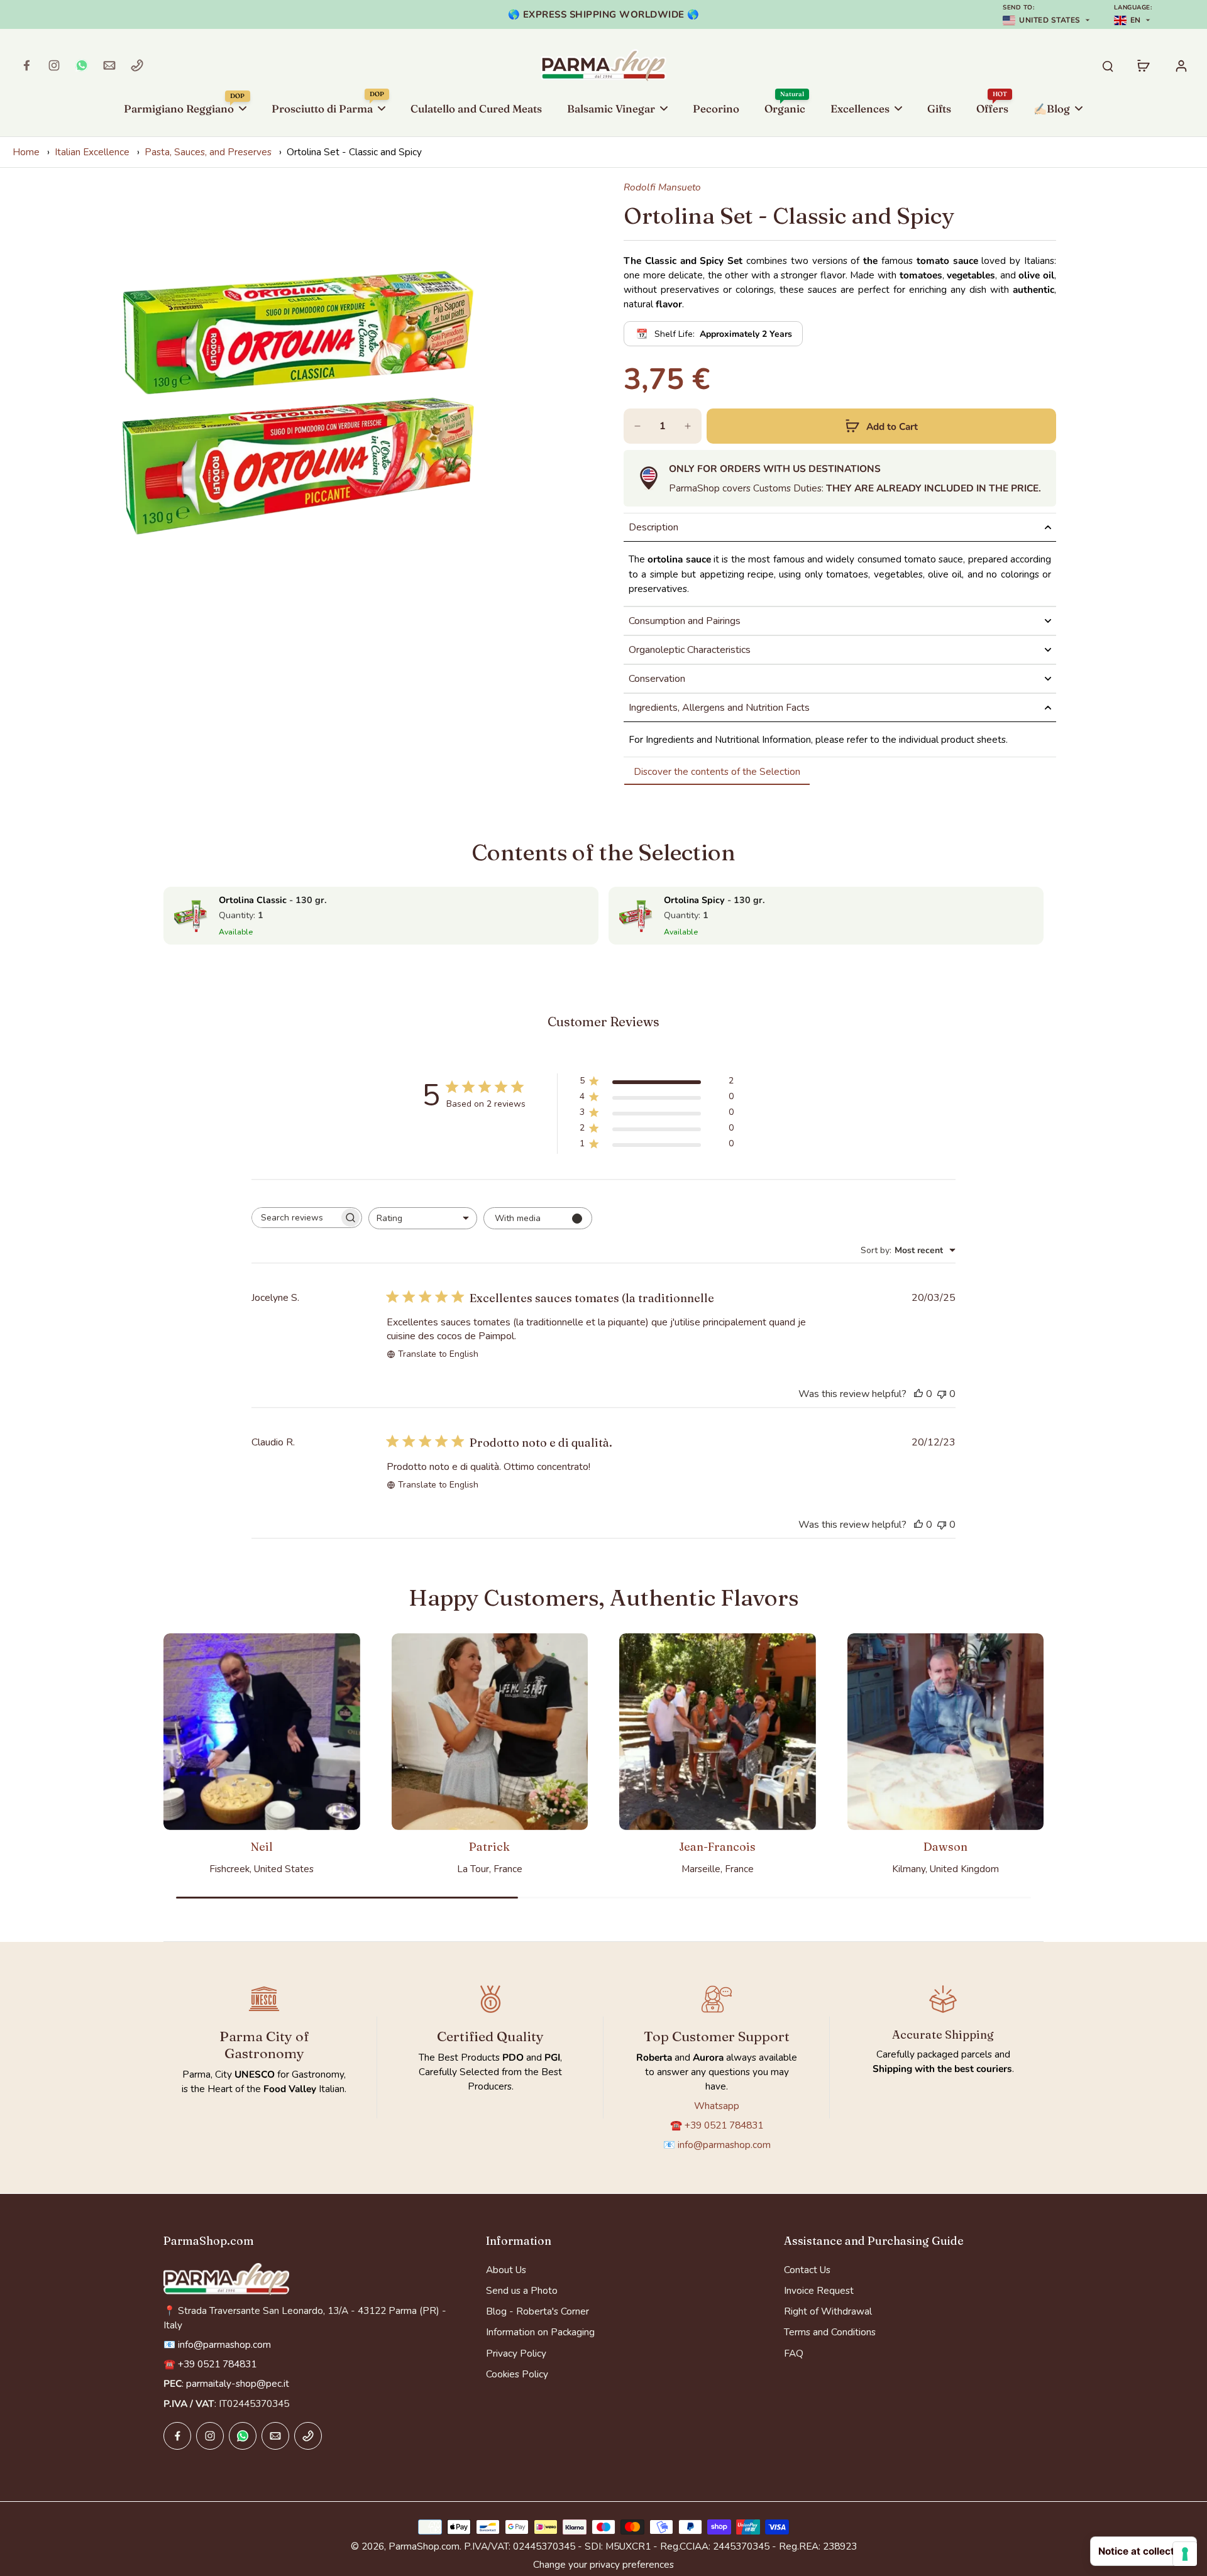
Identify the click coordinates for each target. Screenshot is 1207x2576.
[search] (1108, 65)
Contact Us (807, 2270)
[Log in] (1181, 65)
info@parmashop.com (724, 2145)
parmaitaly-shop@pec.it (238, 2383)
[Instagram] (54, 65)
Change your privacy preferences (603, 2564)
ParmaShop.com (424, 2546)
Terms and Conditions (830, 2332)
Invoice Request (819, 2290)
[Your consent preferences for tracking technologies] (1185, 2554)
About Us (506, 2270)
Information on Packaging (540, 2332)
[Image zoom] (298, 400)
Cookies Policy (517, 2374)
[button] (881, 426)
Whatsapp (717, 2106)
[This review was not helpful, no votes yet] (942, 1394)
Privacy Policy (516, 2353)
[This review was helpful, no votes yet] (918, 1394)
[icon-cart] (1143, 65)
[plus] (688, 426)
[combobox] (423, 1218)
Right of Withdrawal (828, 2311)
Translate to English (438, 1354)
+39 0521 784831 (724, 2125)
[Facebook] (26, 65)
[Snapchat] (82, 65)
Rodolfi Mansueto (662, 187)
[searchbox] (295, 1218)
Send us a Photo (522, 2290)
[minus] (637, 426)
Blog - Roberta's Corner (537, 2311)
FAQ (794, 2353)
